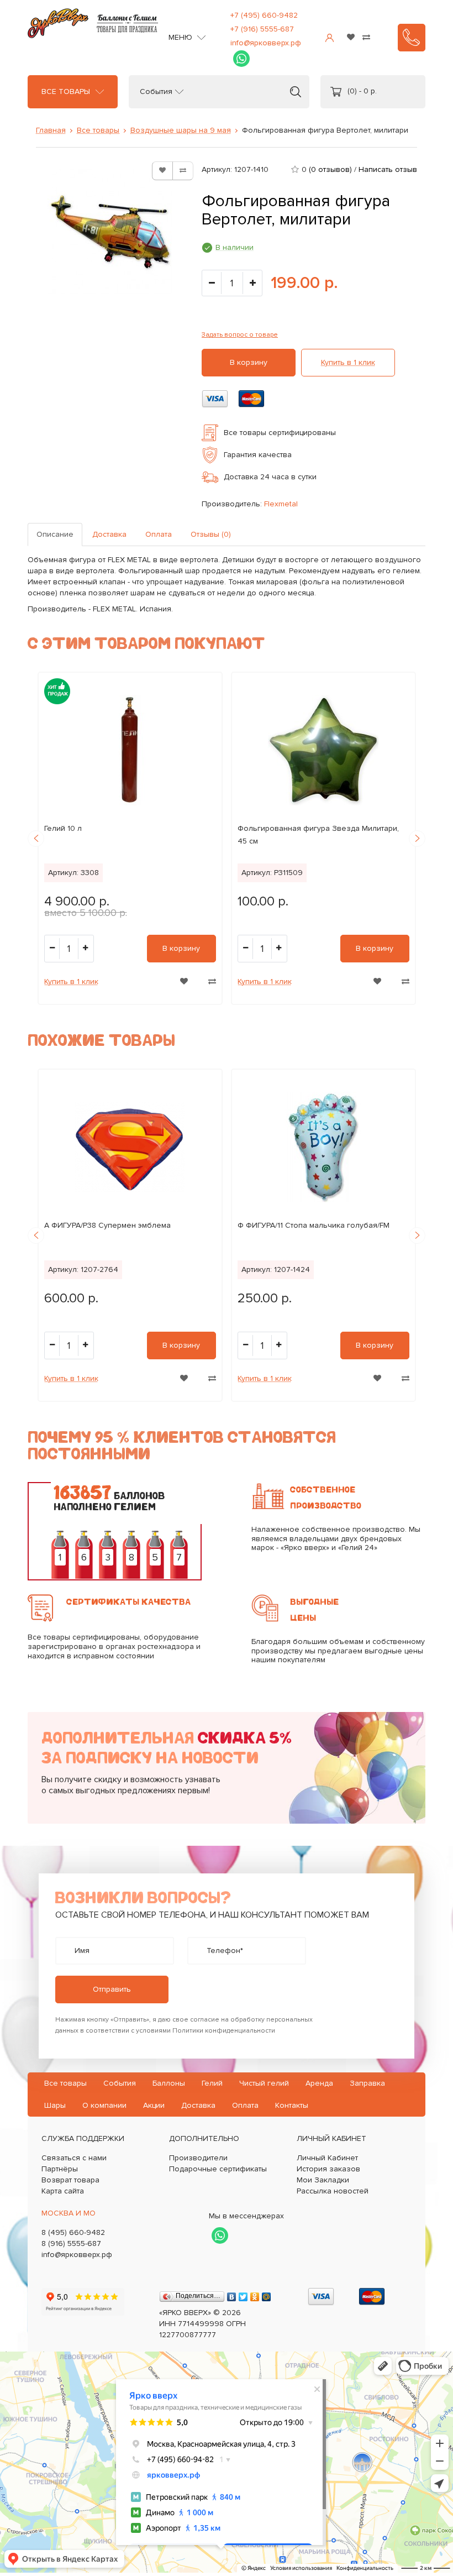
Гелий (212, 2083)
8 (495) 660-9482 (73, 2232)
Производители (198, 2158)
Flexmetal (281, 504)
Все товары (66, 92)
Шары (55, 2105)
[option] (130, 838)
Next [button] (417, 839)
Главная (51, 130)
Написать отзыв (388, 169)
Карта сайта (63, 2191)
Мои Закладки (323, 2180)
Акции (154, 2105)
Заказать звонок (412, 38)
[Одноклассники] (255, 2294)
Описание (55, 534)
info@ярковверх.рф (266, 43)
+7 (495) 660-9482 (264, 15)
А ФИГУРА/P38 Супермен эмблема (107, 1225)
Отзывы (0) (211, 534)
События (156, 92)
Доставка (109, 534)
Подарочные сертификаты (218, 2169)
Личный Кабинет (327, 2158)
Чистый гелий (264, 2083)
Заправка (367, 2083)
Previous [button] (36, 839)
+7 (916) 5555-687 (262, 29)
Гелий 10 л (63, 828)
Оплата (159, 534)
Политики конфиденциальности (224, 2031)
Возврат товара (70, 2180)
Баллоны (169, 2083)
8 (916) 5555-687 (71, 2243)
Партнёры (60, 2169)
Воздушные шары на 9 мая (181, 130)
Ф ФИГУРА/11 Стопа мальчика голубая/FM (314, 1225)
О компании (104, 2105)
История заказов (328, 2169)
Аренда (319, 2083)
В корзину (249, 362)
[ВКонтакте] (232, 2294)
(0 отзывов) (330, 169)
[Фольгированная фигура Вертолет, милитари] (110, 232)
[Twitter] (243, 2294)
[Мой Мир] (267, 2294)
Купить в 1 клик (348, 362)
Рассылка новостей (333, 2191)
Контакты (292, 2105)
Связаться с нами (74, 2158)
